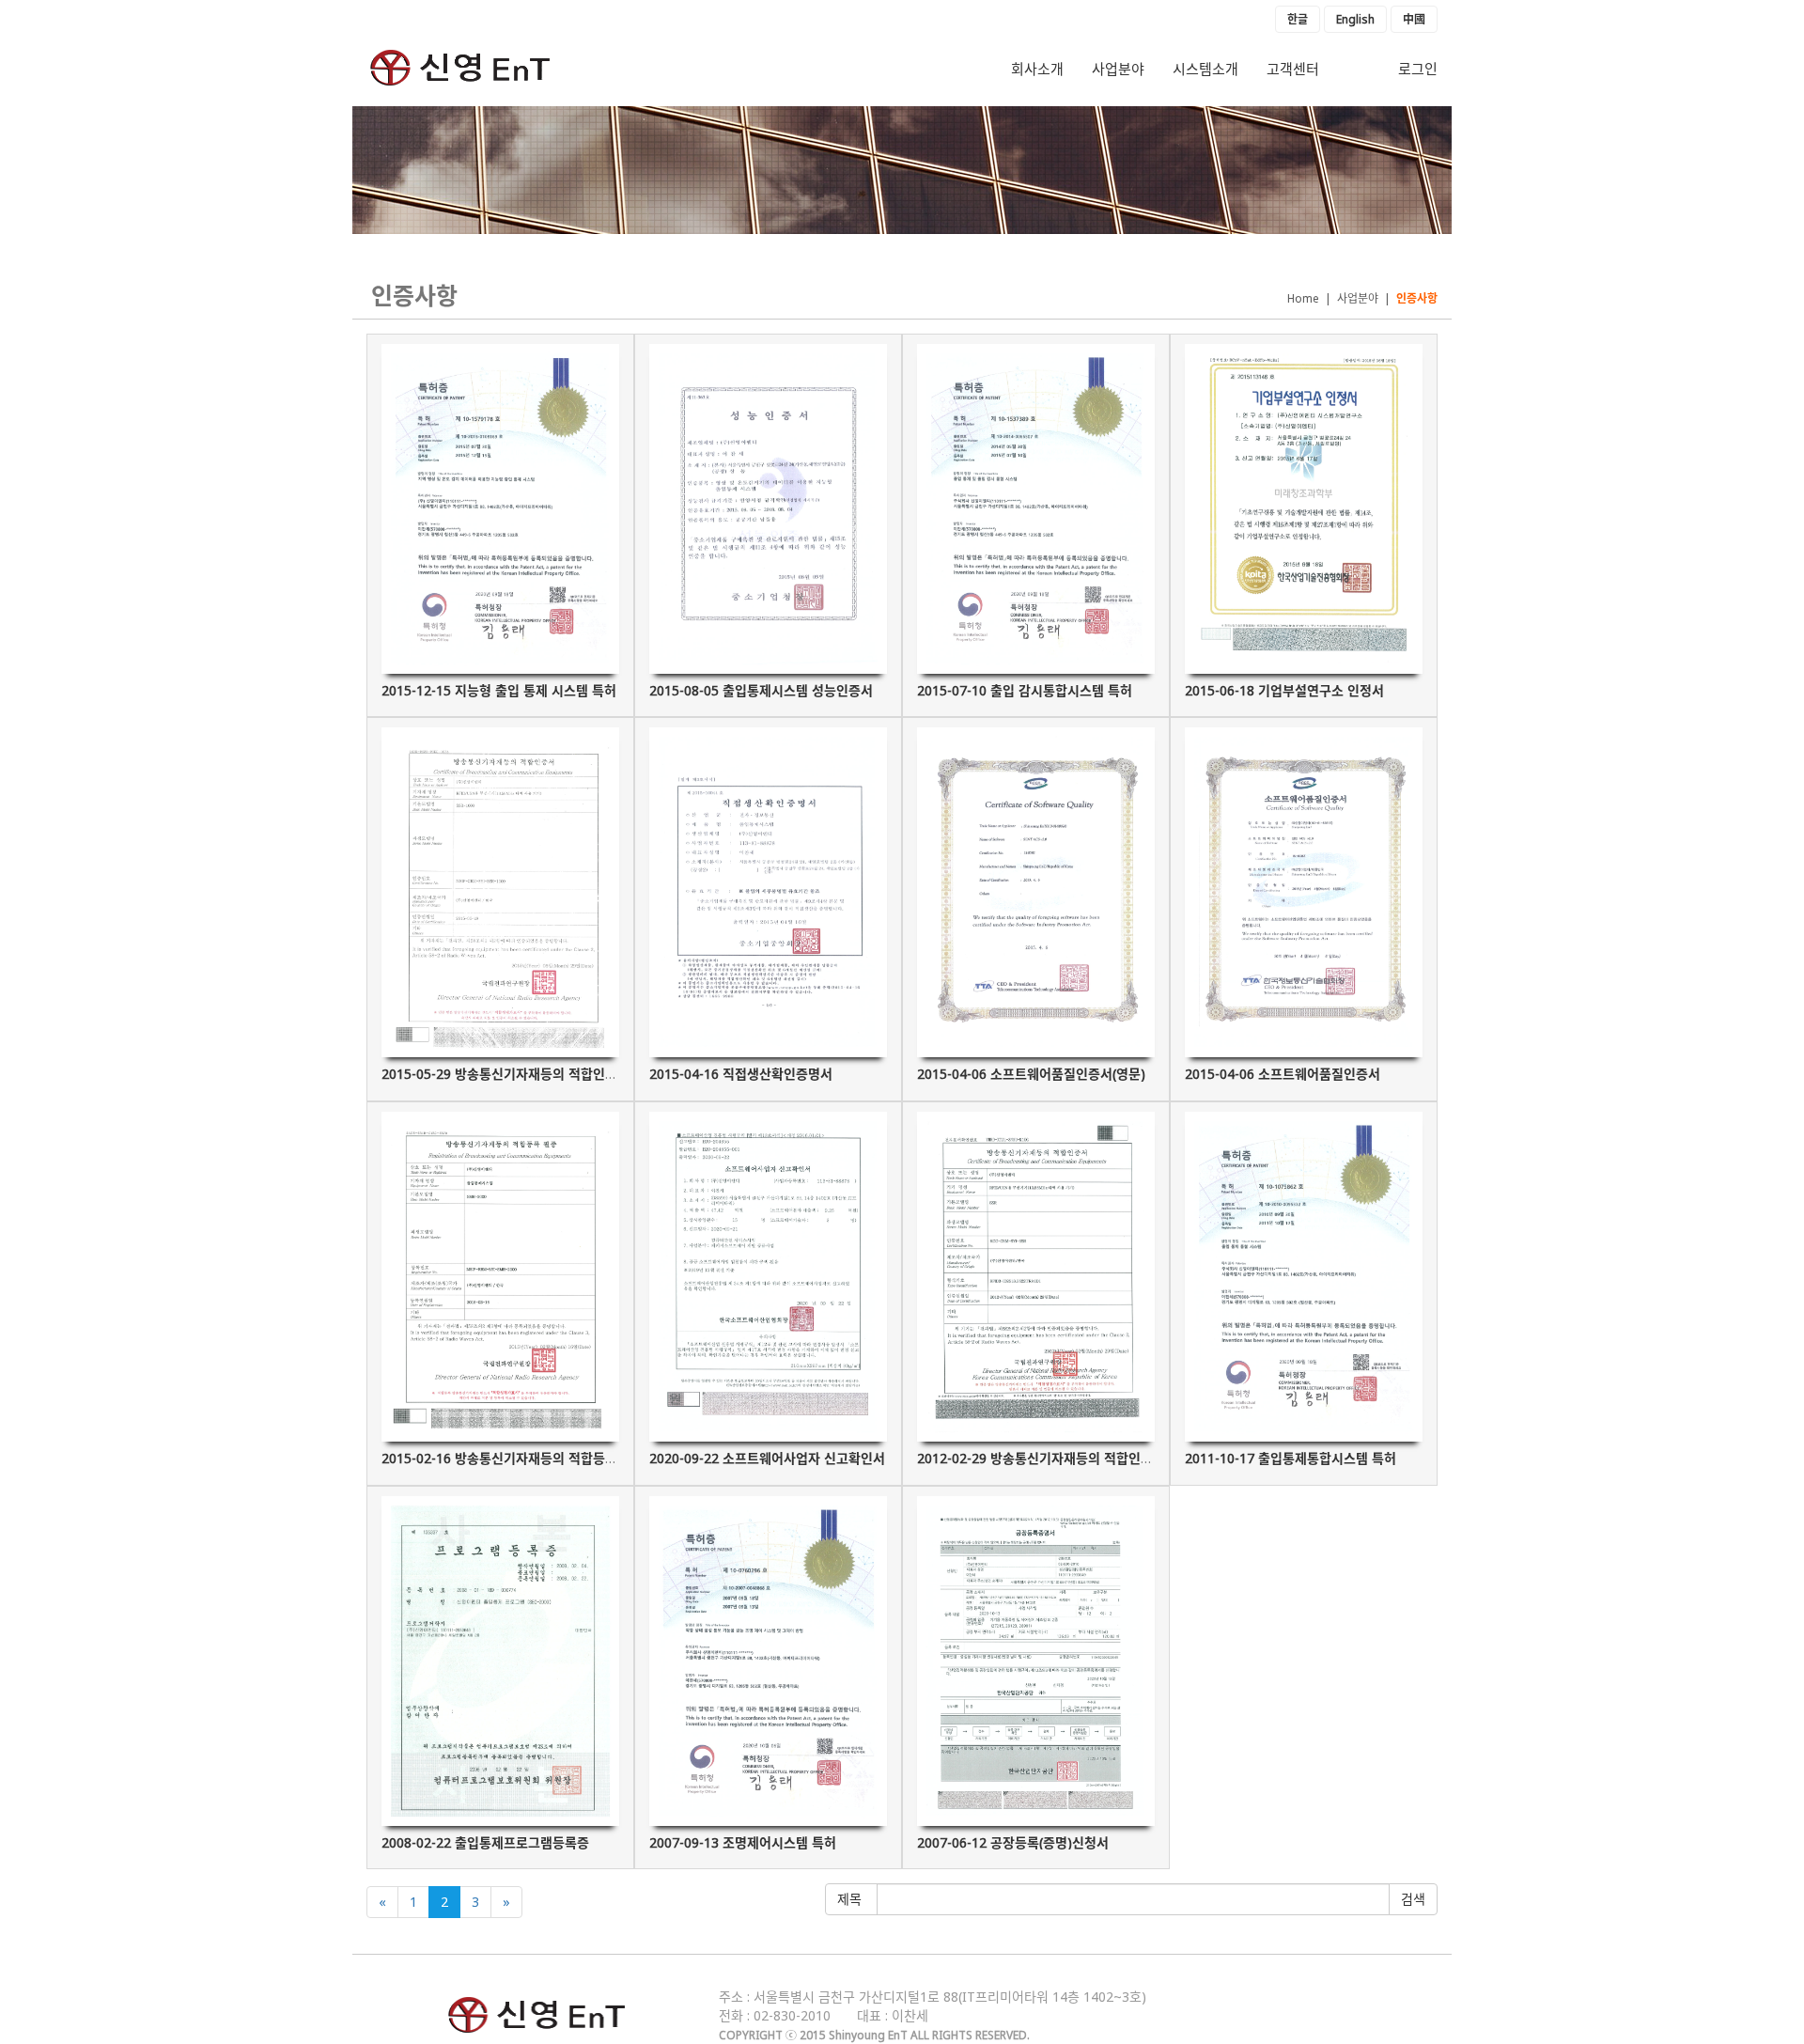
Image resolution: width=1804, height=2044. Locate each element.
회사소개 (1037, 69)
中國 (1414, 19)
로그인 (1418, 69)
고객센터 (1293, 69)
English (1355, 19)
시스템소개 (1205, 69)
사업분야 (1118, 69)
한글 (1298, 19)
